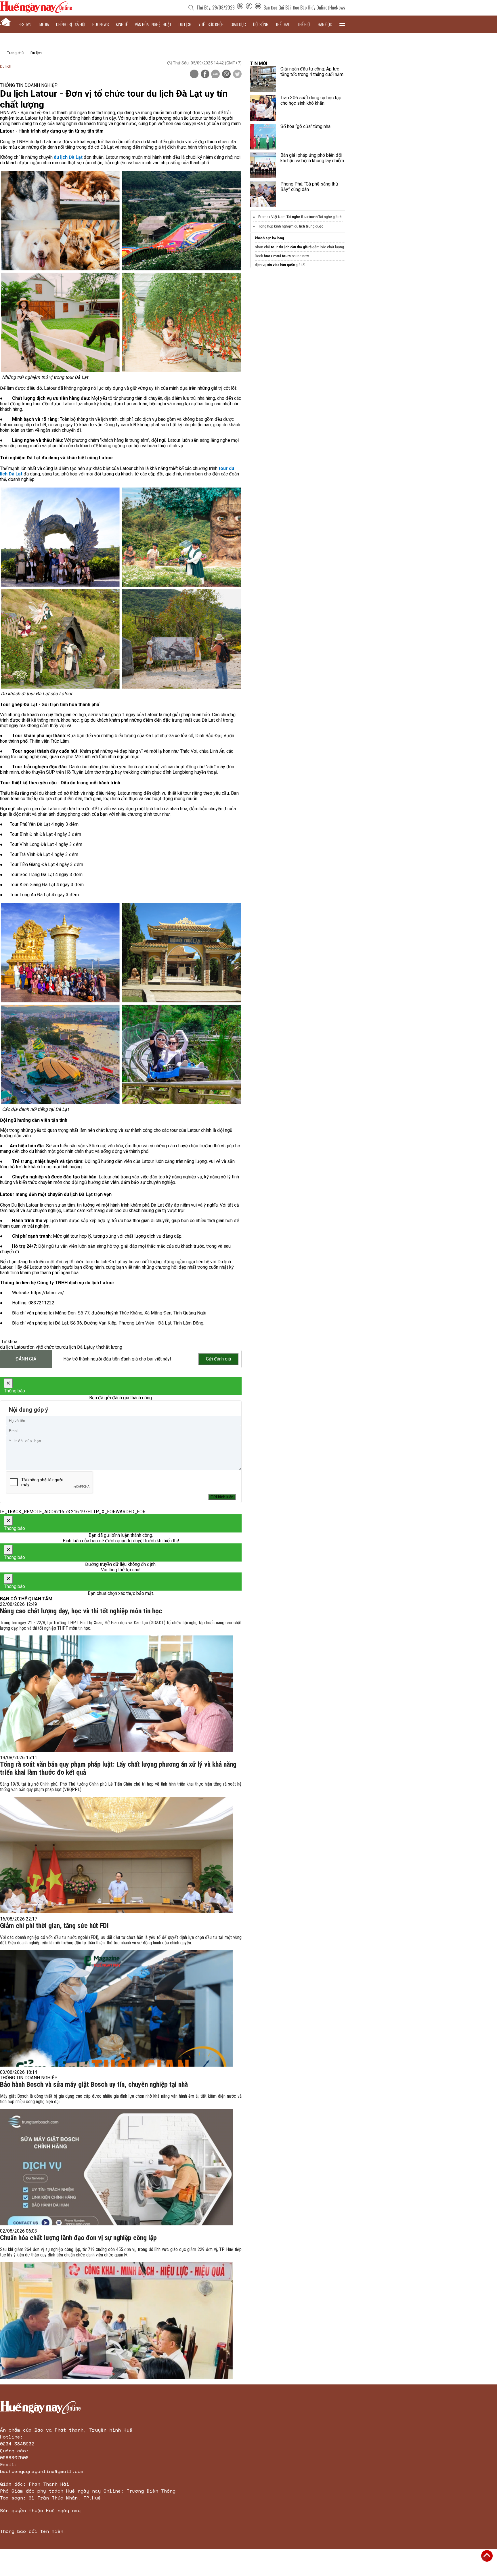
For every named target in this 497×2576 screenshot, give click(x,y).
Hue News (101, 24)
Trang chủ (15, 53)
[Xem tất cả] (342, 24)
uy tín (96, 1347)
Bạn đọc (325, 24)
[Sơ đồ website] (240, 7)
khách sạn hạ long (269, 238)
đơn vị (33, 1347)
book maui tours (277, 256)
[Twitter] (237, 74)
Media (44, 24)
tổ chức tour (51, 1347)
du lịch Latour (13, 1347)
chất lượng (112, 1347)
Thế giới (304, 24)
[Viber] (226, 74)
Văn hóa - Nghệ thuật (153, 24)
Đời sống (261, 24)
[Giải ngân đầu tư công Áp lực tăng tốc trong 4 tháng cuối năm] (263, 79)
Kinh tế (122, 24)
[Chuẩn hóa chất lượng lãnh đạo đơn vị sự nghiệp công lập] (116, 2320)
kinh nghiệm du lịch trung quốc (299, 226)
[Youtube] (258, 7)
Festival (25, 24)
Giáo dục (238, 24)
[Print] (194, 74)
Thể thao (283, 24)
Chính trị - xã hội (71, 24)
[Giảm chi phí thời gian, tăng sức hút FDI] (116, 2008)
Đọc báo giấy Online (310, 7)
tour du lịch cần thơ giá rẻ (291, 247)
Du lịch (185, 24)
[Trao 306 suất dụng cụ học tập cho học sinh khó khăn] (263, 108)
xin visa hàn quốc (281, 265)
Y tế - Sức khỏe (211, 24)
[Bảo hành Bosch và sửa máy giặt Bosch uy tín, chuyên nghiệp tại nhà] (116, 2167)
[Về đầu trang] (487, 2556)
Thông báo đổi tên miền (32, 2531)
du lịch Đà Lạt (77, 1347)
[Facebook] (249, 7)
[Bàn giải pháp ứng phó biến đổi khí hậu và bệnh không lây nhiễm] (263, 165)
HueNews (337, 7)
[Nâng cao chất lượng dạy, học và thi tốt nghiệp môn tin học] (116, 1694)
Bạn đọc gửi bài (277, 7)
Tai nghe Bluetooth (302, 217)
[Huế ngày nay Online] (36, 11)
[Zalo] (215, 74)
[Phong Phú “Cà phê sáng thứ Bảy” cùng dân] (263, 194)
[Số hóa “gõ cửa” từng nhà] (263, 137)
